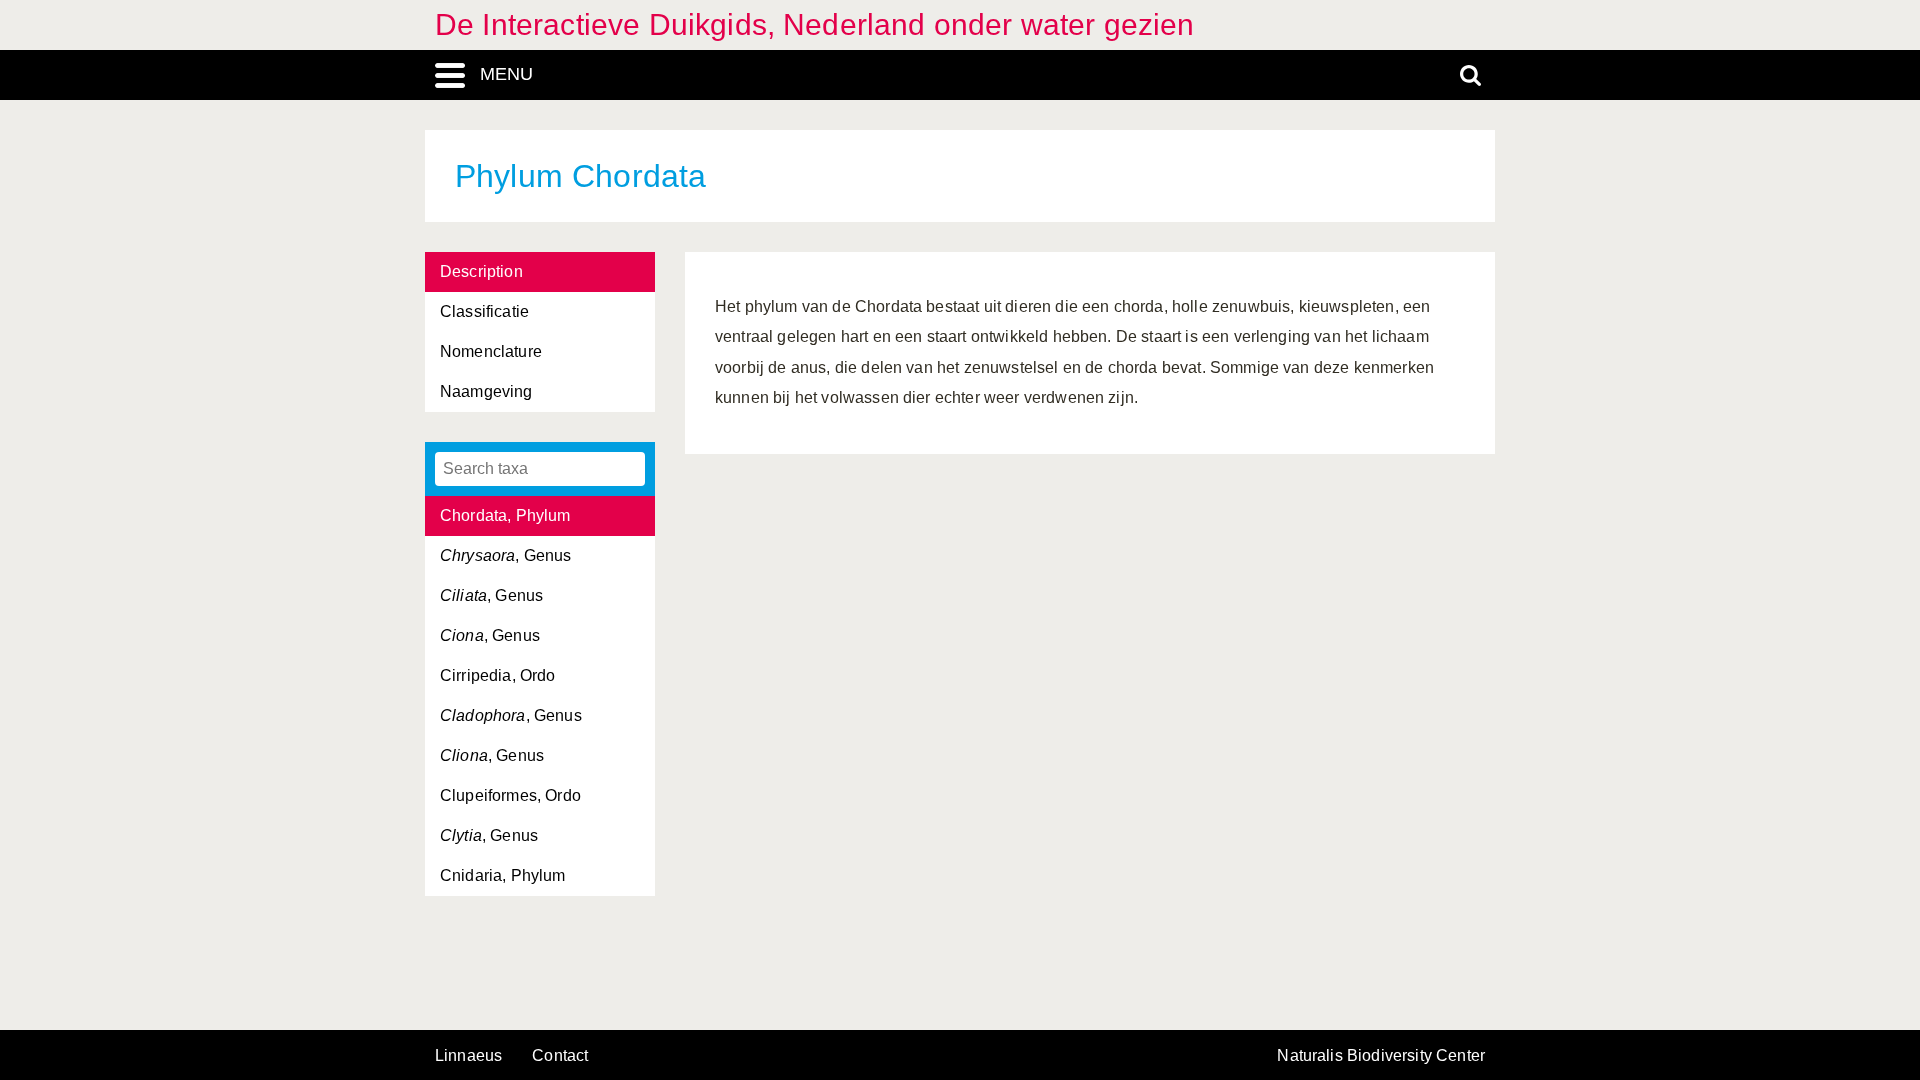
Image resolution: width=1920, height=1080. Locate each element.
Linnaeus (468, 1056)
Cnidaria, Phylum (503, 875)
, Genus (506, 555)
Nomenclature (491, 351)
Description (481, 271)
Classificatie (484, 311)
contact (560, 1055)
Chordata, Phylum (505, 515)
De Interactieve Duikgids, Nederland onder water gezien (815, 24)
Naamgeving (486, 391)
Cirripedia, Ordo (498, 675)
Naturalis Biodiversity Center (1381, 1056)
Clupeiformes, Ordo (510, 795)
